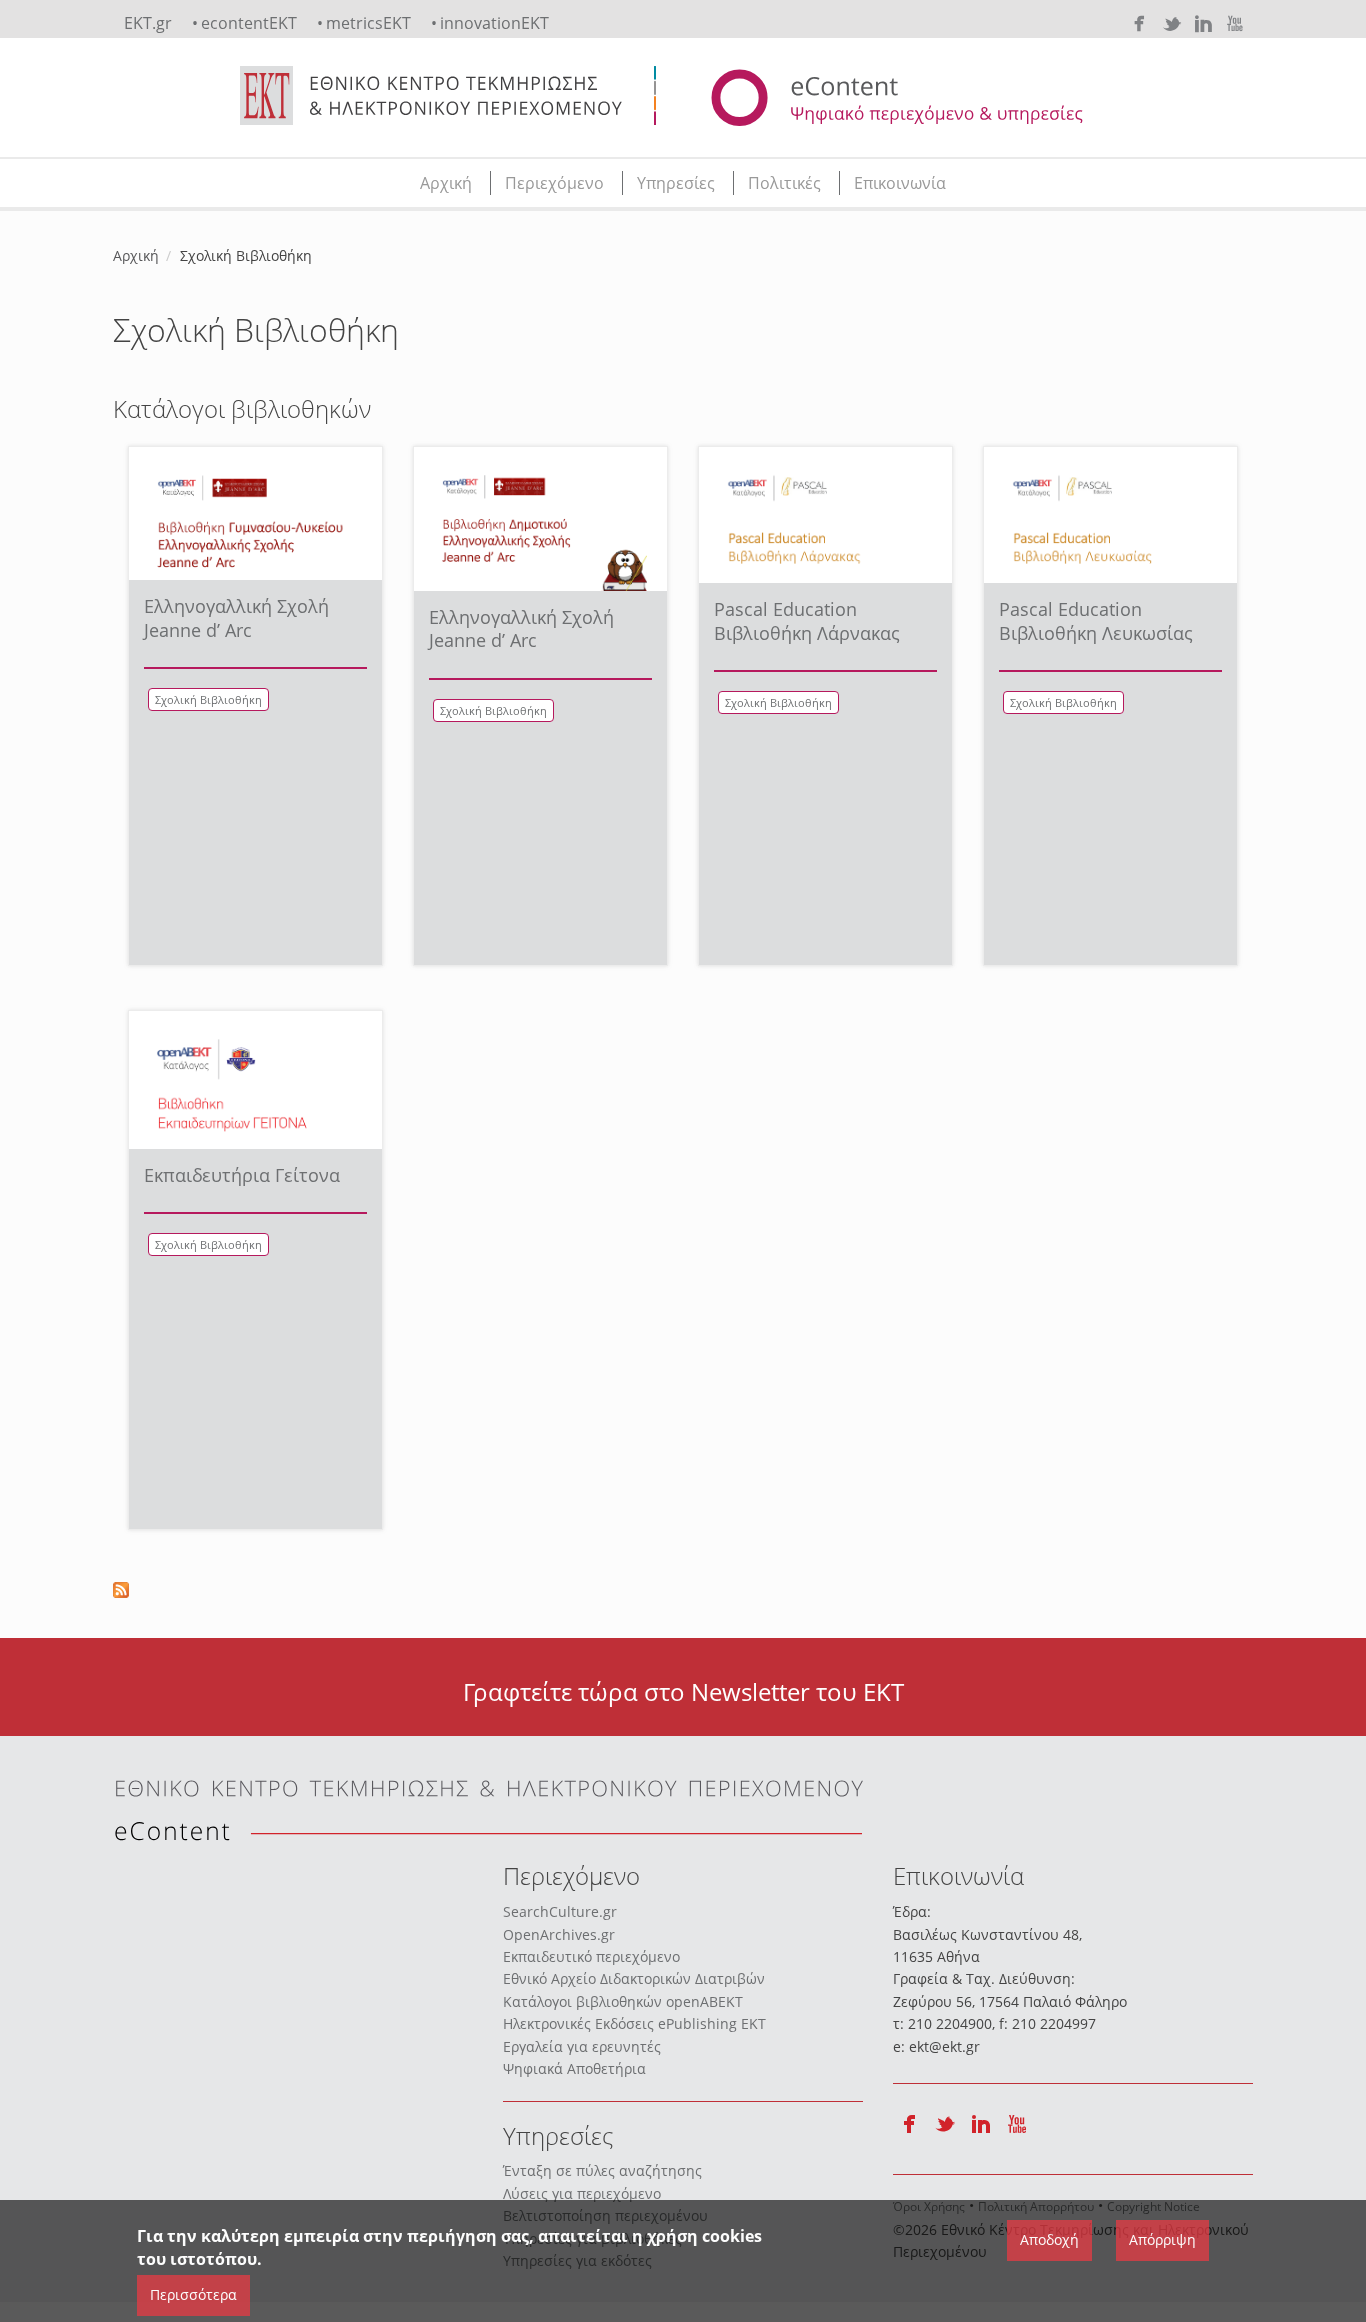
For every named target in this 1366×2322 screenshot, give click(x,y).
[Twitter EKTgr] (1171, 24)
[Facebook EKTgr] (1139, 24)
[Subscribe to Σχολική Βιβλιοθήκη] (683, 1590)
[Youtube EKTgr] (1235, 24)
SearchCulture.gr (560, 1911)
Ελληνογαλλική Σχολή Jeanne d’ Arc (236, 617)
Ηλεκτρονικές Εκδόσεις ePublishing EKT (634, 2023)
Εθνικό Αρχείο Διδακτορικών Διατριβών (634, 1978)
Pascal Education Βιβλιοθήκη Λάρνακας (807, 620)
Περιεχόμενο (554, 183)
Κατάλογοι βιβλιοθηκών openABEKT (623, 2001)
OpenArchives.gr (559, 1934)
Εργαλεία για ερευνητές (582, 2046)
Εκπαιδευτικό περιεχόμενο (591, 1956)
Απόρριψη (1162, 2239)
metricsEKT (368, 23)
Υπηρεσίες (676, 183)
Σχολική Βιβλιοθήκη (208, 699)
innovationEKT (494, 23)
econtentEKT (249, 23)
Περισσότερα (193, 2294)
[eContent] (975, 97)
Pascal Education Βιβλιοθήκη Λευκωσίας (1096, 620)
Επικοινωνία (900, 183)
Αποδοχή (1049, 2239)
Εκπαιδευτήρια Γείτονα (242, 1175)
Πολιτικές (784, 183)
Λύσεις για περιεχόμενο (582, 2193)
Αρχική (446, 183)
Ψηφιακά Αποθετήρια (574, 2068)
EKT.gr (148, 23)
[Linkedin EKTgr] (1203, 24)
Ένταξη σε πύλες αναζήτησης (602, 2170)
